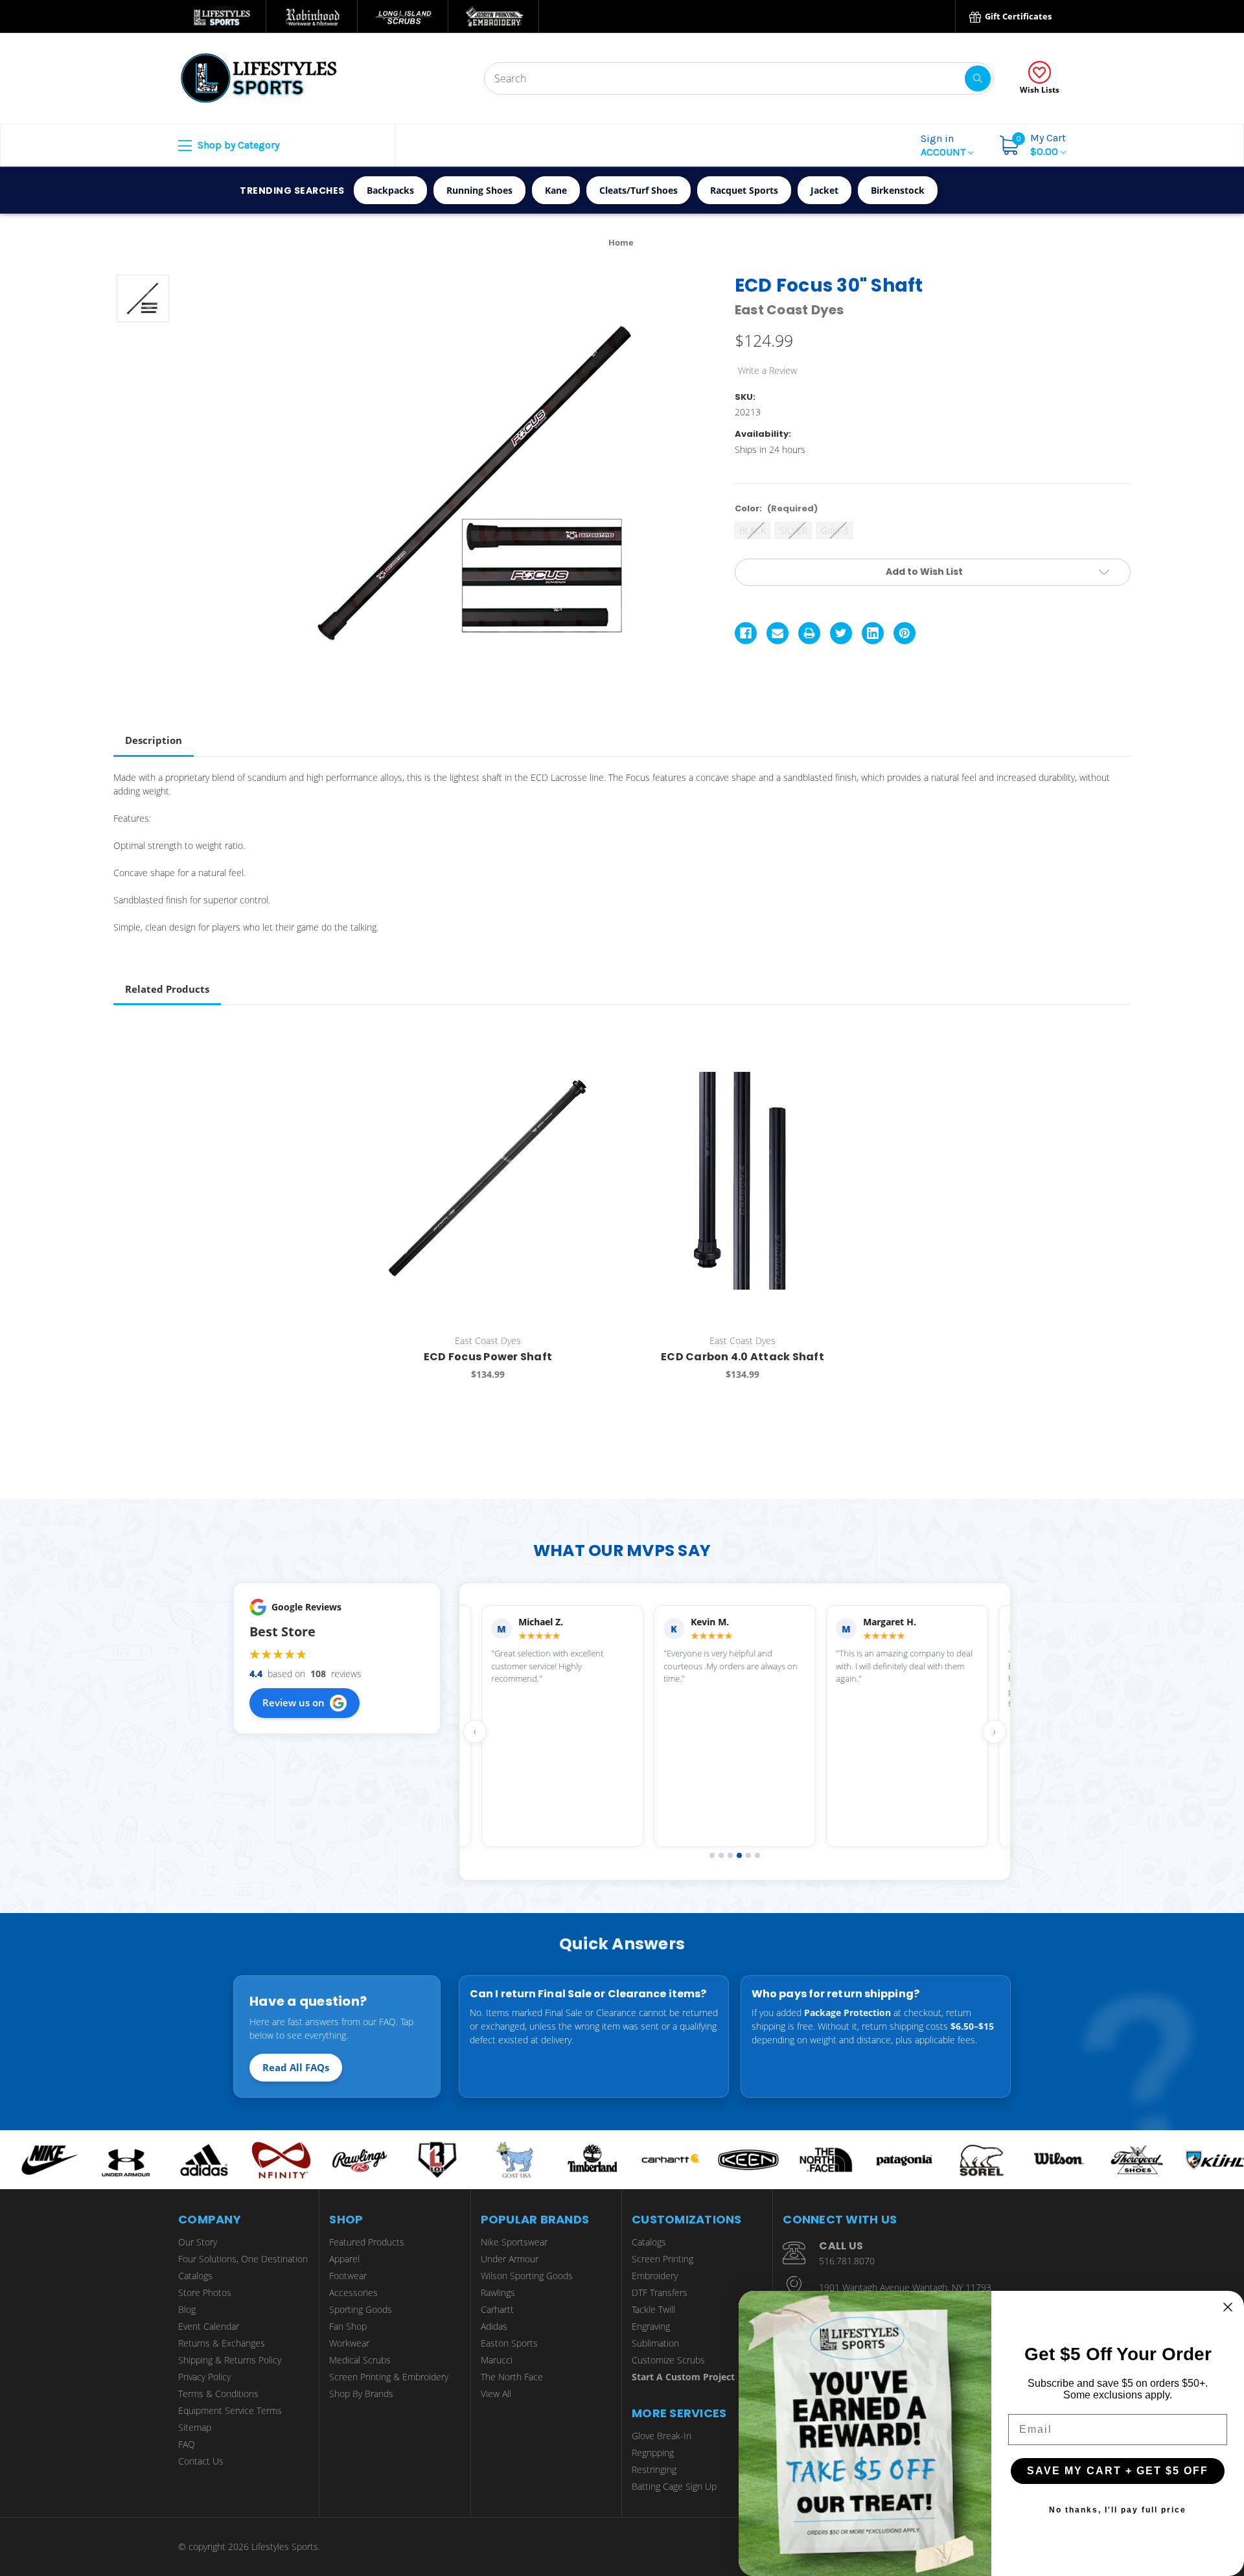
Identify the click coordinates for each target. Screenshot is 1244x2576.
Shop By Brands (361, 2394)
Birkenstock (898, 190)
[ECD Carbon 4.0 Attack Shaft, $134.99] (743, 1181)
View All (496, 2394)
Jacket (824, 190)
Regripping (653, 2453)
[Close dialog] (1228, 2307)
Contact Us (201, 2461)
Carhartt (497, 2309)
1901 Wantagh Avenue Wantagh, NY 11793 (905, 2287)
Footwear (348, 2276)
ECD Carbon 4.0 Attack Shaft (743, 1357)
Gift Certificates (1017, 16)
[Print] (809, 633)
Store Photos (205, 2292)
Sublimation (655, 2343)
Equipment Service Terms (230, 2410)
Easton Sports (509, 2343)
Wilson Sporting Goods (527, 2276)
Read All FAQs (296, 2067)
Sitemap (195, 2427)
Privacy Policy (204, 2377)
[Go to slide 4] (739, 1855)
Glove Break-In (662, 2436)
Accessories (353, 2292)
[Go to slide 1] (712, 1855)
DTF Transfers (660, 2292)
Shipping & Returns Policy (230, 2360)
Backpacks (390, 190)
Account (944, 145)
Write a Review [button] (767, 370)
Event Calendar (209, 2326)
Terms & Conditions (218, 2394)
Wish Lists (1040, 90)
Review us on (294, 1702)
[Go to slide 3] (730, 1855)
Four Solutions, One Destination (243, 2259)
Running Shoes (479, 190)
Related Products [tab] (167, 989)
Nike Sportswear (514, 2242)
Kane (556, 190)
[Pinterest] (904, 633)
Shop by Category (237, 145)
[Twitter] (841, 633)
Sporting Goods (361, 2309)
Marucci (497, 2360)
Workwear (349, 2343)
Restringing (654, 2469)
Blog (187, 2309)
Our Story (198, 2242)
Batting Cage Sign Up (674, 2486)
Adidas (494, 2326)
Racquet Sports (744, 190)
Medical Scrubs (360, 2360)
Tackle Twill (653, 2309)
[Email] (777, 633)
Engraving (651, 2326)
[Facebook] (746, 633)
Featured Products (367, 2242)
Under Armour (510, 2259)
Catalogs (195, 2276)
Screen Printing (662, 2259)
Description (154, 740)
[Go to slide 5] (748, 1855)
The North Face (512, 2377)
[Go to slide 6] (757, 1855)
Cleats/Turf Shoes (639, 190)
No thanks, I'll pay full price (1118, 2510)
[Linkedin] (873, 633)
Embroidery (655, 2276)
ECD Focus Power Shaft (488, 1357)
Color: (776, 508)
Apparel (344, 2259)
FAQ (187, 2444)
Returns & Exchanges (222, 2343)
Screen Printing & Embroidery (389, 2377)
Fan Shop (348, 2326)
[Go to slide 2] (721, 1855)
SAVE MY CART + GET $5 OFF (1118, 2471)
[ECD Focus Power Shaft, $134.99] (488, 1181)
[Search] (978, 78)
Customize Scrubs (668, 2360)
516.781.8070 (847, 2261)
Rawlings (498, 2292)
